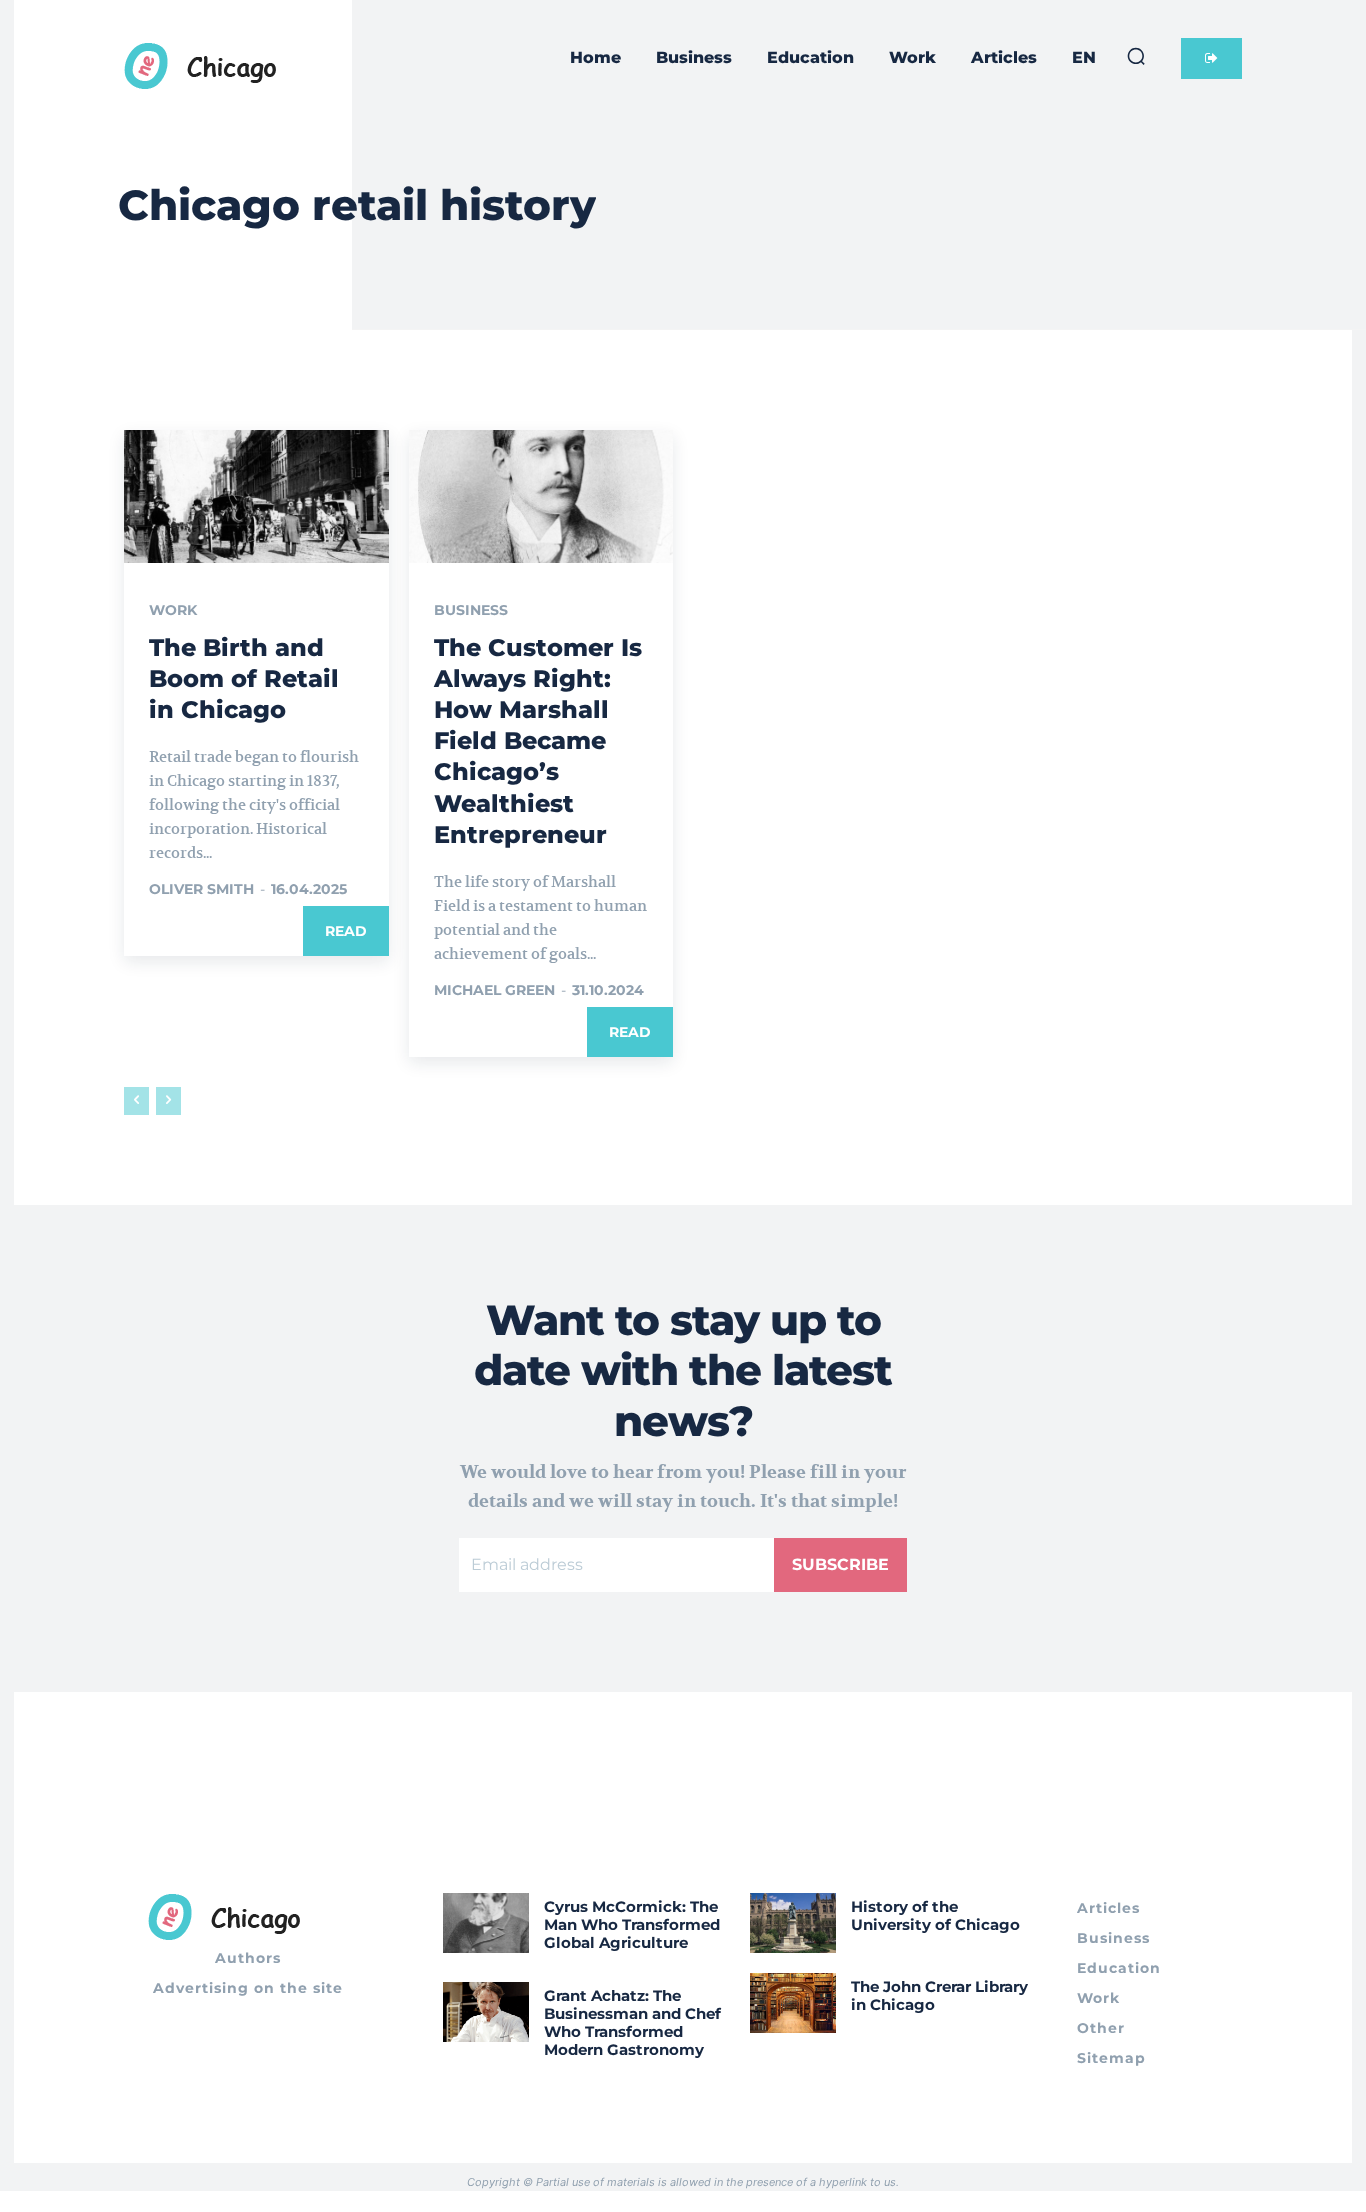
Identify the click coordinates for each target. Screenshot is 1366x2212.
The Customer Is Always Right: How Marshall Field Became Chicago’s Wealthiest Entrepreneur (538, 741)
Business (471, 610)
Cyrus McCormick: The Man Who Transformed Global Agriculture (632, 1924)
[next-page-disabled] (168, 1101)
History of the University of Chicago (935, 1915)
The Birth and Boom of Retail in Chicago (244, 678)
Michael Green (494, 990)
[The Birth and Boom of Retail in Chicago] (256, 496)
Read (346, 931)
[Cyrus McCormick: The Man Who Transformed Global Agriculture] (486, 1923)
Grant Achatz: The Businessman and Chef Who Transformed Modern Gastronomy (632, 2022)
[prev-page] (136, 1101)
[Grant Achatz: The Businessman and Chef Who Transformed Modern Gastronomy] (486, 2012)
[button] (1136, 56)
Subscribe (840, 1564)
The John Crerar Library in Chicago (939, 1995)
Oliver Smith (201, 889)
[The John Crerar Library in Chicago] (793, 2003)
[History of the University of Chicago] (793, 1923)
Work (173, 610)
